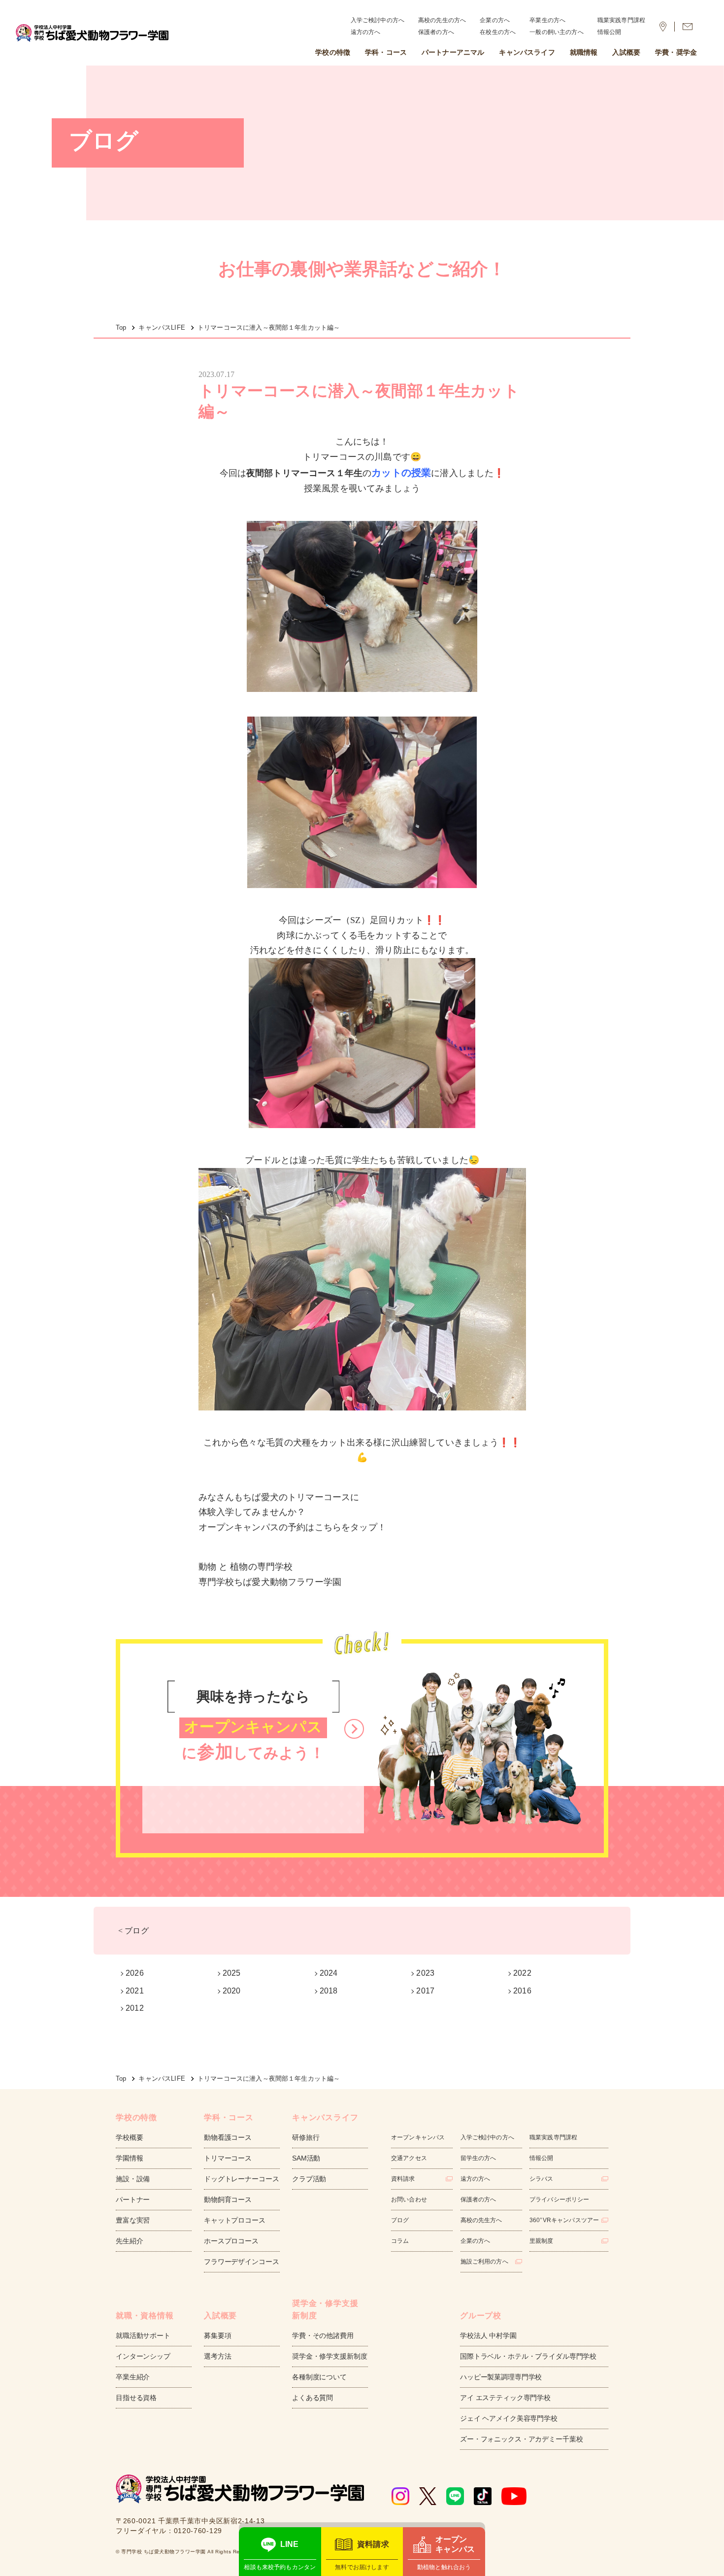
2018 (329, 1991)
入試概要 (626, 52)
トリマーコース (228, 2158)
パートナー (133, 2199)
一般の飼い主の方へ (556, 32)
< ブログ (133, 1931)
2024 (329, 1973)
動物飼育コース (228, 2199)
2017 (425, 1991)
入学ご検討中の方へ (378, 20)
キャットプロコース (235, 2220)
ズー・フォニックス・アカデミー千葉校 (521, 2439)
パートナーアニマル (453, 52)
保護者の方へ (436, 32)
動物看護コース (228, 2137)
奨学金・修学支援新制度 (329, 2356)
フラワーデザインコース (241, 2262)
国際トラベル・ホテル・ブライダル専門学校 (528, 2356)
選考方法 (217, 2356)
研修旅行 (306, 2137)
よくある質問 (313, 2398)
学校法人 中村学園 (488, 2336)
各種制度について (319, 2377)
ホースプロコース (231, 2241)
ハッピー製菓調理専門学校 (501, 2377)
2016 (522, 1991)
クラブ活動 (309, 2179)
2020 (232, 1991)
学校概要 (129, 2137)
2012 (135, 2008)
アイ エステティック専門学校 (505, 2398)
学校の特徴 (333, 52)
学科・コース (386, 52)
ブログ (400, 2220)
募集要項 (217, 2336)
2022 (522, 1973)
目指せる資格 (136, 2398)
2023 (425, 1973)
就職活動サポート (143, 2336)
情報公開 (609, 32)
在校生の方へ (498, 32)
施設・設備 (133, 2179)
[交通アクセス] (663, 27)
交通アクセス (409, 2158)
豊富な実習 (133, 2220)
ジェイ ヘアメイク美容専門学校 (509, 2418)
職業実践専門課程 (621, 20)
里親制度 (542, 2241)
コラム (400, 2241)
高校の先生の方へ (442, 20)
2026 (135, 1973)
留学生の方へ (478, 2158)
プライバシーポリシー (559, 2199)
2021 (135, 1991)
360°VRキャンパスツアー (564, 2220)
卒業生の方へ (547, 20)
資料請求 (403, 2179)
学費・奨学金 (676, 52)
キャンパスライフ (527, 52)
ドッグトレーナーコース (241, 2179)
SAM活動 (306, 2158)
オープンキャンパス (418, 2137)
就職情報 (584, 52)
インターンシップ (143, 2356)
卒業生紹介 (133, 2377)
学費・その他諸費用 (323, 2336)
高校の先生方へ (481, 2220)
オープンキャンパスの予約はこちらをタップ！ (292, 1527)
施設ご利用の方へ (484, 2262)
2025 (232, 1973)
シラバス (542, 2179)
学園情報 (129, 2158)
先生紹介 (129, 2241)
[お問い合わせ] (688, 27)
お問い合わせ (409, 2199)
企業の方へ (495, 20)
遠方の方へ (366, 32)
